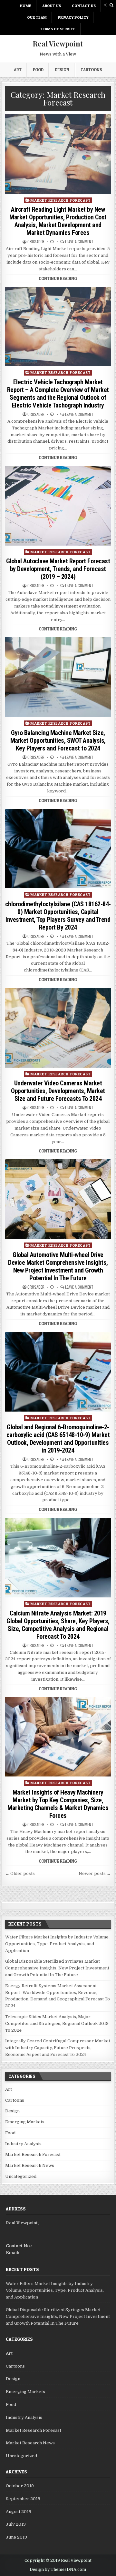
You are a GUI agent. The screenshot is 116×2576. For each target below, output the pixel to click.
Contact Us (84, 6)
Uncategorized (21, 2176)
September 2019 (23, 2499)
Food (38, 70)
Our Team (37, 17)
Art (18, 70)
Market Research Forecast (60, 200)
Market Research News (30, 2165)
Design (62, 70)
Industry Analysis (23, 2144)
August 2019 (19, 2512)
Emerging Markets (25, 2122)
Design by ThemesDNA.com (58, 2570)
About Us (52, 6)
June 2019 (16, 2537)
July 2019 (16, 2524)
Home (26, 6)
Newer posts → (95, 1873)
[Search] (111, 5)
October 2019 (20, 2486)
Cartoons (91, 70)
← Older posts (20, 1873)
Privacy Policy (73, 17)
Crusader (36, 242)
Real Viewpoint (58, 44)
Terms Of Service (58, 29)
